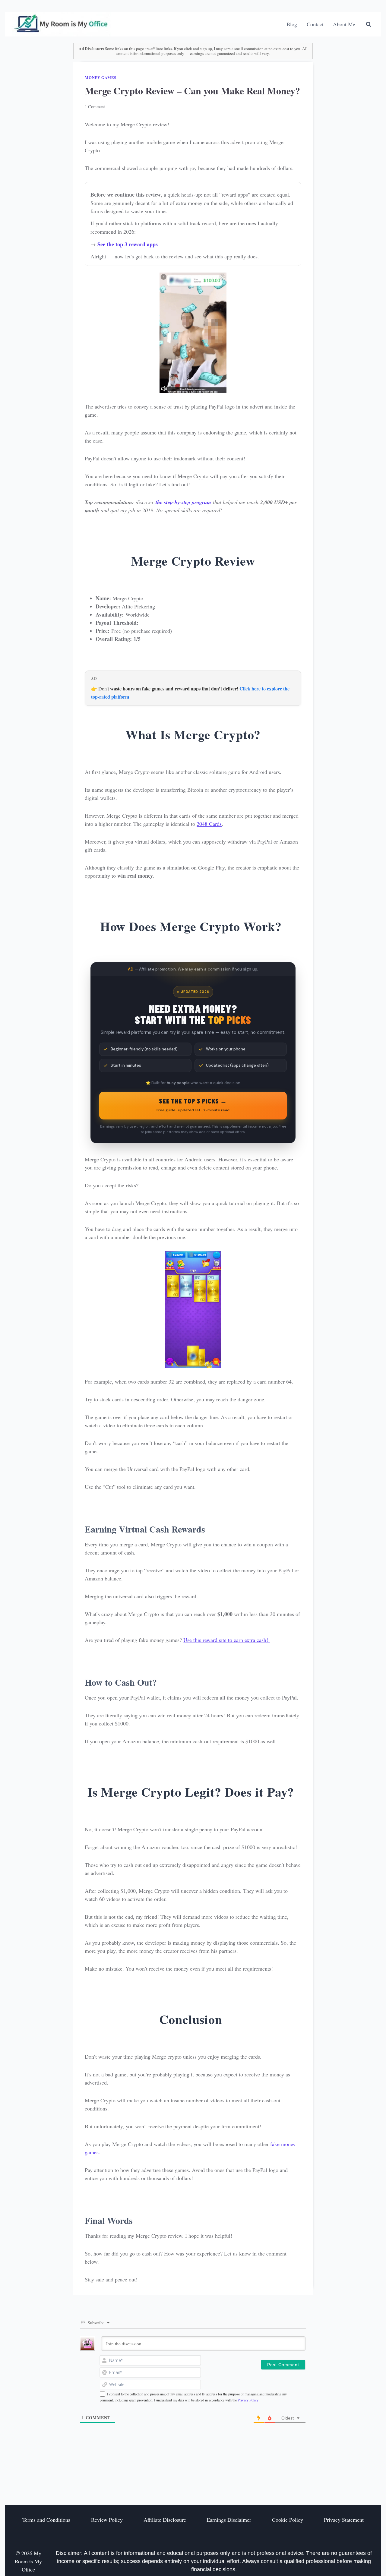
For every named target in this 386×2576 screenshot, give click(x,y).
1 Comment (95, 107)
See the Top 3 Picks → (193, 1105)
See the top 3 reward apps (128, 244)
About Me (344, 24)
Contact (315, 24)
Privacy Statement (344, 2520)
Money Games (100, 77)
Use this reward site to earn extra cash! (227, 1640)
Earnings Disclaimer (229, 2520)
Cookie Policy (288, 2520)
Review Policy (107, 2520)
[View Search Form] (369, 24)
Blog (292, 24)
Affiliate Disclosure (165, 2520)
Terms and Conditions (46, 2520)
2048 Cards (209, 824)
